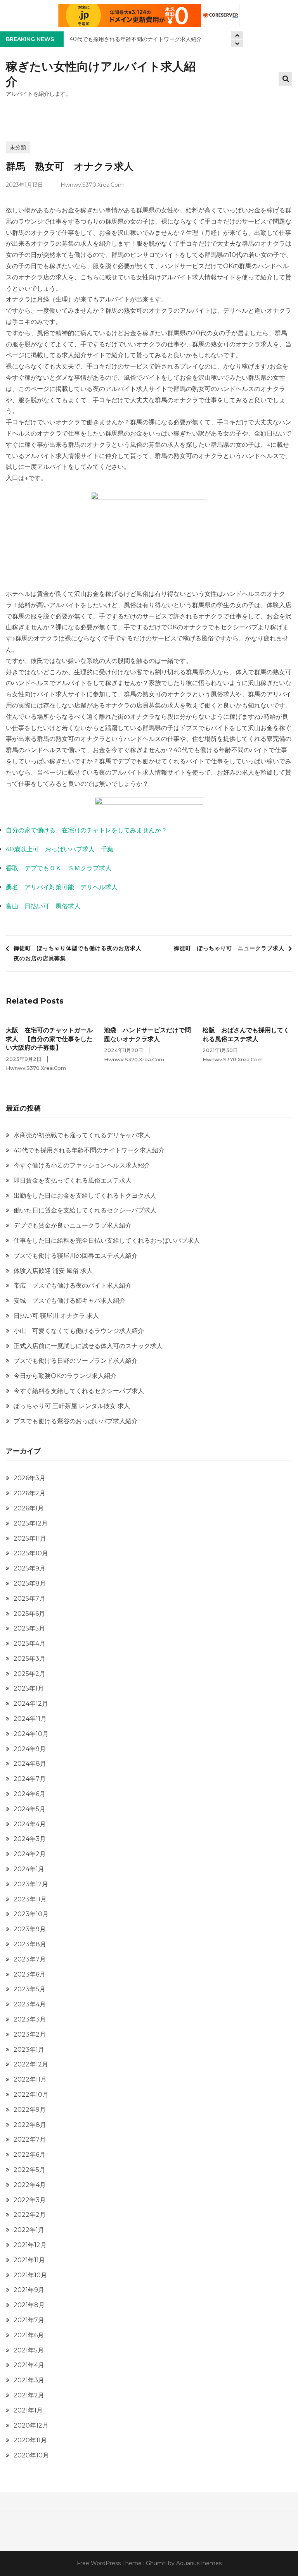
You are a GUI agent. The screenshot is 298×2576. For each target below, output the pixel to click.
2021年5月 (29, 2350)
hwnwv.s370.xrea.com (92, 185)
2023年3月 (30, 2019)
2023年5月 (29, 1989)
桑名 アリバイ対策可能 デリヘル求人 (62, 887)
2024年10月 (31, 1734)
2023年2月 (30, 2034)
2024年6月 (29, 1794)
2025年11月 (30, 1539)
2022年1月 (29, 2230)
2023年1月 (29, 2050)
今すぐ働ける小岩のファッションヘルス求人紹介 (82, 1165)
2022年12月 (31, 2064)
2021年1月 (28, 2410)
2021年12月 (30, 2245)
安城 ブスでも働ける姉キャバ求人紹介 (69, 1301)
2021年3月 (29, 2380)
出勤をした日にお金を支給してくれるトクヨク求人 (85, 1196)
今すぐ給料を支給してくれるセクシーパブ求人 (79, 1391)
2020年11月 (30, 2440)
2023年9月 (30, 1929)
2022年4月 (30, 2185)
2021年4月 (29, 2365)
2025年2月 (29, 1674)
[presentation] (237, 43)
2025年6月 (29, 1614)
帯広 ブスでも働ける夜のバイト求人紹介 (73, 1285)
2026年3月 (29, 1478)
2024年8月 (30, 1764)
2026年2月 (29, 1493)
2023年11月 (30, 1899)
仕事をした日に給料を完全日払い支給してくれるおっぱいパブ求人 (107, 1241)
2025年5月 (29, 1628)
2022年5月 (29, 2170)
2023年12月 (31, 1884)
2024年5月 (29, 1809)
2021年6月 (29, 2335)
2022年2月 (30, 2215)
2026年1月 (29, 1508)
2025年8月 (30, 1583)
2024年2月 (30, 1854)
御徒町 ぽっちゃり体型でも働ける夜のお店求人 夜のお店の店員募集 (79, 953)
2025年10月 (31, 1553)
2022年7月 (30, 2139)
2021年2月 (29, 2395)
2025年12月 (31, 1523)
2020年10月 (31, 2455)
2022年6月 (29, 2155)
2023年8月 (30, 1944)
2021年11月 (29, 2260)
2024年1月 (29, 1869)
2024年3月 (30, 1839)
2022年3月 (30, 2200)
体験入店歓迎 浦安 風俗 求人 (53, 1271)
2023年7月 (30, 1959)
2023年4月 (30, 2004)
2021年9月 (29, 2290)
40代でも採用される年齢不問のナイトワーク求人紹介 (136, 39)
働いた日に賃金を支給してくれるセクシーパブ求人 (85, 1210)
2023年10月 (31, 1914)
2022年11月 (30, 2079)
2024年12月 (31, 1704)
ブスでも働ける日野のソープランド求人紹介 (76, 1361)
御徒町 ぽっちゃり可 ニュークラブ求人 (229, 948)
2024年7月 (30, 1779)
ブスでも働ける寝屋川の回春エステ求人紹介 (76, 1256)
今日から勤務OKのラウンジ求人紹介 (65, 1376)
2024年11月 (30, 1719)
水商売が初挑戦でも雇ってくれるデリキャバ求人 (82, 1135)
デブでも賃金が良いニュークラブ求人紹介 (73, 1225)
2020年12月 (31, 2425)
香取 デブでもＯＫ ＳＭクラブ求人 (59, 868)
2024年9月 (30, 1749)
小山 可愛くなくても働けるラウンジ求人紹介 (79, 1331)
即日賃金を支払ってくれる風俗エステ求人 (73, 1180)
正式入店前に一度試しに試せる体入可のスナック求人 (88, 1346)
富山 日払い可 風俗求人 (43, 906)
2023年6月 (29, 1974)
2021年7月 (29, 2320)
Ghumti (156, 2563)
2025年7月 (29, 1599)
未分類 (18, 147)
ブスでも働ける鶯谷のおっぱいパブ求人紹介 (76, 1421)
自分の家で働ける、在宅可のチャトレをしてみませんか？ (87, 830)
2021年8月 (29, 2305)
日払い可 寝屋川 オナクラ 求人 (56, 1316)
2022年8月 (30, 2125)
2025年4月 (29, 1644)
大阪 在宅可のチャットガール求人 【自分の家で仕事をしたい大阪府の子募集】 (49, 1039)
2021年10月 (30, 2275)
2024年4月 (30, 1824)
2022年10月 (31, 2095)
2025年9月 (29, 1568)
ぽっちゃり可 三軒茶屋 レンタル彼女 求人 (72, 1406)
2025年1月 (29, 1688)
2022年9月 (30, 2110)
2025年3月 (29, 1659)
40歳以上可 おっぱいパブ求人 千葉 (60, 849)
